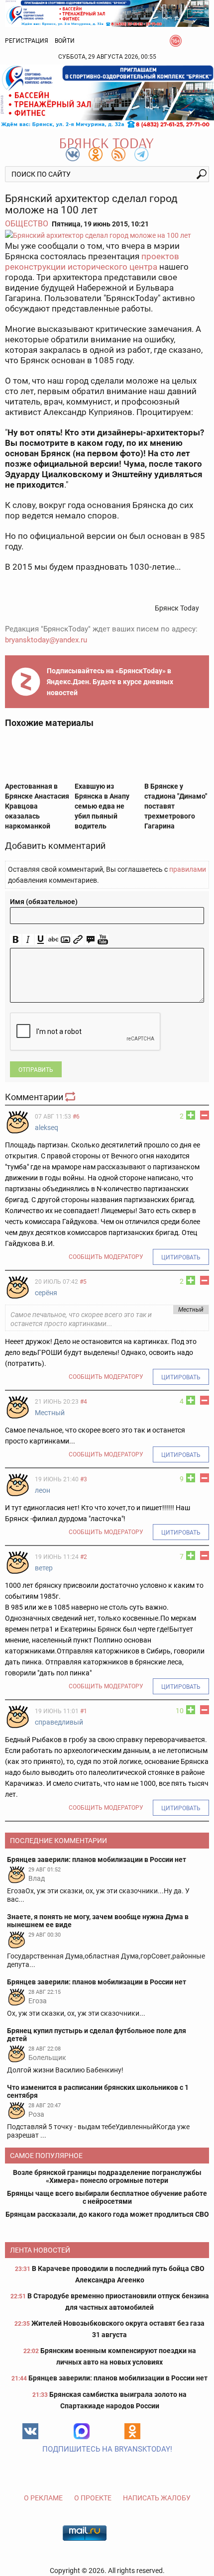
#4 (84, 1402)
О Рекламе (43, 2498)
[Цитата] (90, 940)
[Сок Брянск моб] (107, 97)
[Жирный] (16, 940)
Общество (27, 224)
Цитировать (181, 1257)
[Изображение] (65, 940)
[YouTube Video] (103, 940)
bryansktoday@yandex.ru (46, 640)
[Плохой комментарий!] (205, 1115)
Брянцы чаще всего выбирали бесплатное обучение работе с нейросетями (107, 2197)
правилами (188, 869)
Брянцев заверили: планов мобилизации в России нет (118, 2378)
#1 (84, 1711)
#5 (83, 1282)
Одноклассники (132, 2431)
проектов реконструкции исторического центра (92, 261)
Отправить (36, 1070)
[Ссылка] (78, 940)
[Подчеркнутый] (41, 940)
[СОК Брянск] (107, 13)
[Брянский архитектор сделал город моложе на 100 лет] (107, 235)
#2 (84, 1557)
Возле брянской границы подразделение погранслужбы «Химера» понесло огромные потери (107, 2176)
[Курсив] (28, 940)
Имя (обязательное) (44, 902)
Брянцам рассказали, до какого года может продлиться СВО (107, 2214)
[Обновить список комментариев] (71, 1097)
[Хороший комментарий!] (191, 1115)
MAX (82, 2431)
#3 (84, 1479)
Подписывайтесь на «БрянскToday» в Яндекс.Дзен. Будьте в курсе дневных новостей (110, 682)
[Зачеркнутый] (53, 940)
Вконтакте (30, 2431)
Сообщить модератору (106, 1257)
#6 (76, 1117)
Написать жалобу (157, 2498)
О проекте (93, 2498)
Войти (65, 41)
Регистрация (27, 41)
